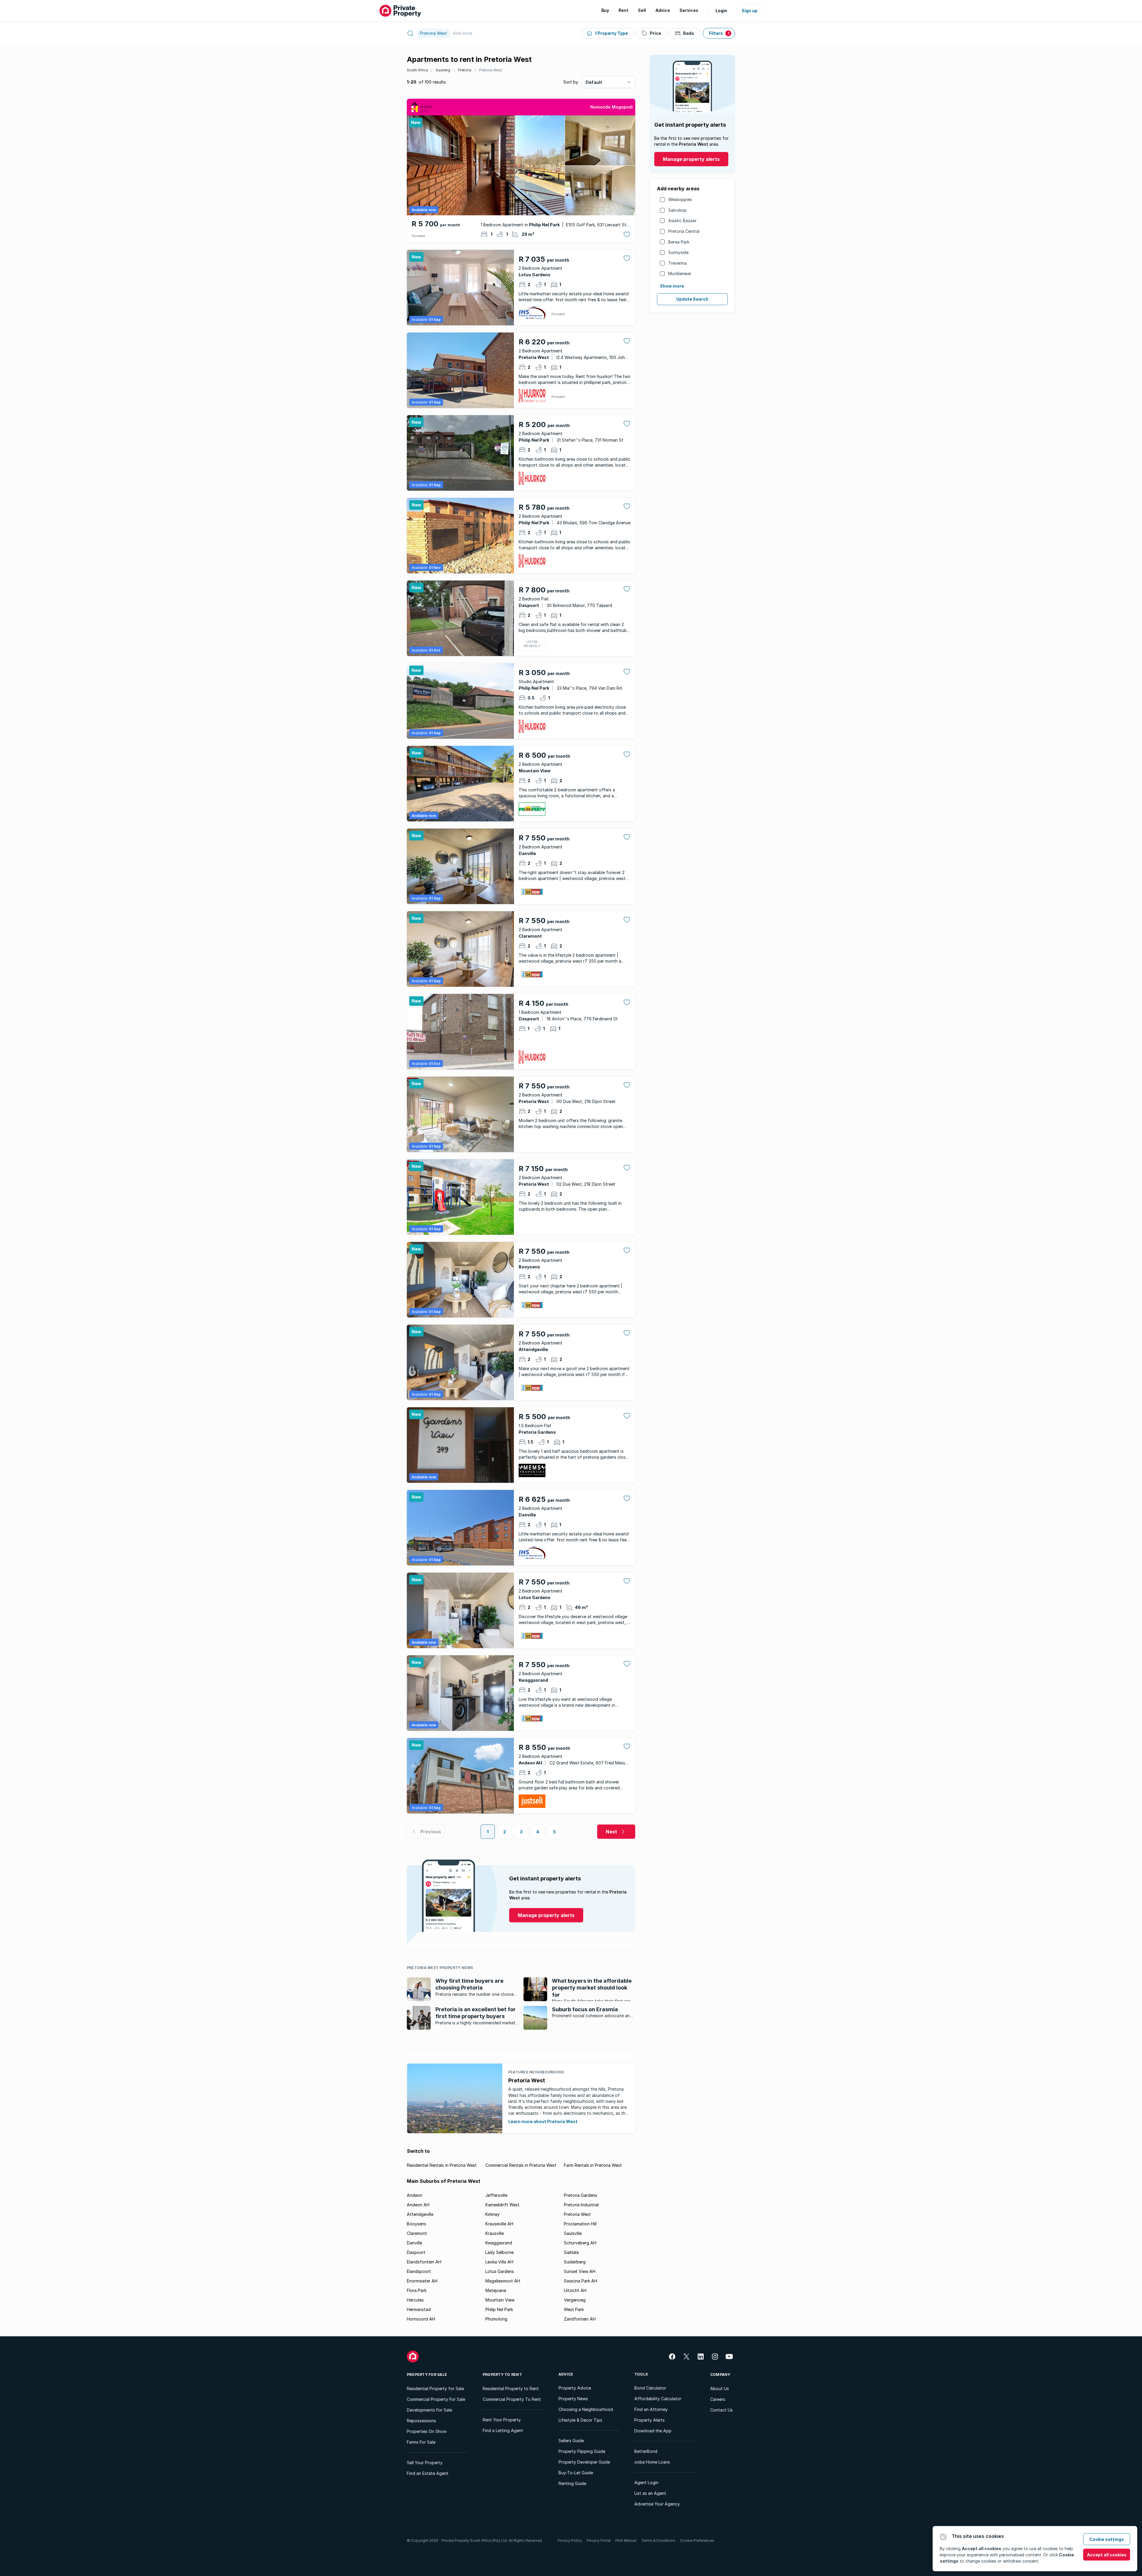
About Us (720, 2388)
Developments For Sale (429, 2410)
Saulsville (573, 2233)
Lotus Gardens (500, 2271)
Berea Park (679, 242)
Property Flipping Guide (582, 2451)
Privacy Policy (570, 2540)
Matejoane (496, 2290)
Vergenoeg (575, 2300)
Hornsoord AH (421, 2319)
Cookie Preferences (697, 2540)
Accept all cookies (1107, 2555)
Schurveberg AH (580, 2243)
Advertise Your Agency (657, 2504)
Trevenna (677, 263)
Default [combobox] (594, 82)
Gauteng (443, 70)
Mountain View (500, 2300)
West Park (574, 2309)
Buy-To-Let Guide (576, 2473)
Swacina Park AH (581, 2281)
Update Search (692, 299)
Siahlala (571, 2252)
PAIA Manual (626, 2540)
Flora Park (417, 2290)
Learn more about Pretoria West (543, 2121)
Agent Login (646, 2482)
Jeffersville (496, 2195)
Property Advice (575, 2388)
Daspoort (416, 2252)
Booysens (417, 2224)
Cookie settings (1107, 2539)
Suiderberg (575, 2262)
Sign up (750, 11)
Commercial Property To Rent (512, 2399)
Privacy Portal (599, 2540)
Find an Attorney (651, 2409)
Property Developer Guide (584, 2462)
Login (721, 11)
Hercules (415, 2300)
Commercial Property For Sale (436, 2399)
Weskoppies (680, 199)
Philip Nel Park (499, 2309)
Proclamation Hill (580, 2224)
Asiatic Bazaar (682, 221)
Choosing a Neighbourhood (586, 2409)
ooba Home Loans (652, 2462)
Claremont (417, 2233)
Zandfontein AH (580, 2319)
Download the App (653, 2431)
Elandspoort (419, 2271)
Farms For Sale (421, 2442)
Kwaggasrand (499, 2243)
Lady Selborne (499, 2252)
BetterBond (646, 2451)
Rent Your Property (502, 2420)
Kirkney (492, 2214)
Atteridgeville (420, 2214)
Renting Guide (572, 2483)
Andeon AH (418, 2205)
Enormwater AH (422, 2281)
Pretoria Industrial (581, 2205)
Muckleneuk (680, 273)
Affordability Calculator (658, 2399)
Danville (414, 2243)
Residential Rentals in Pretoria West (442, 2165)
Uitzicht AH (575, 2290)
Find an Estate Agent (428, 2473)
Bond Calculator (650, 2388)
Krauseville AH (499, 2224)
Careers (718, 2399)
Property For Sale (427, 2375)
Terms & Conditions (658, 2540)
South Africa (417, 70)
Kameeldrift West (502, 2205)
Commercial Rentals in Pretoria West (521, 2165)
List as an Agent (650, 2493)
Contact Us (721, 2410)
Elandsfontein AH (424, 2262)
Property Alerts (650, 2420)
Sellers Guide (571, 2441)
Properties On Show (427, 2431)
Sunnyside (678, 252)
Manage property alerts (691, 159)
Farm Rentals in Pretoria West (593, 2165)
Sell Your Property (425, 2463)
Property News (573, 2399)
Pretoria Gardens (581, 2195)
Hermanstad (419, 2309)
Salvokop (677, 210)
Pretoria (465, 70)
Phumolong (496, 2319)
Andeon (415, 2195)
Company (720, 2375)
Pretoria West (491, 70)
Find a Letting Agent (503, 2430)
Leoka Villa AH (499, 2262)
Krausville (495, 2233)
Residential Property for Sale (435, 2388)
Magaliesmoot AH (503, 2281)
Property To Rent (502, 2375)
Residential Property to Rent (511, 2388)
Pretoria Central (684, 231)
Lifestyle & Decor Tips (580, 2420)
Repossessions (421, 2421)
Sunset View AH (580, 2271)
